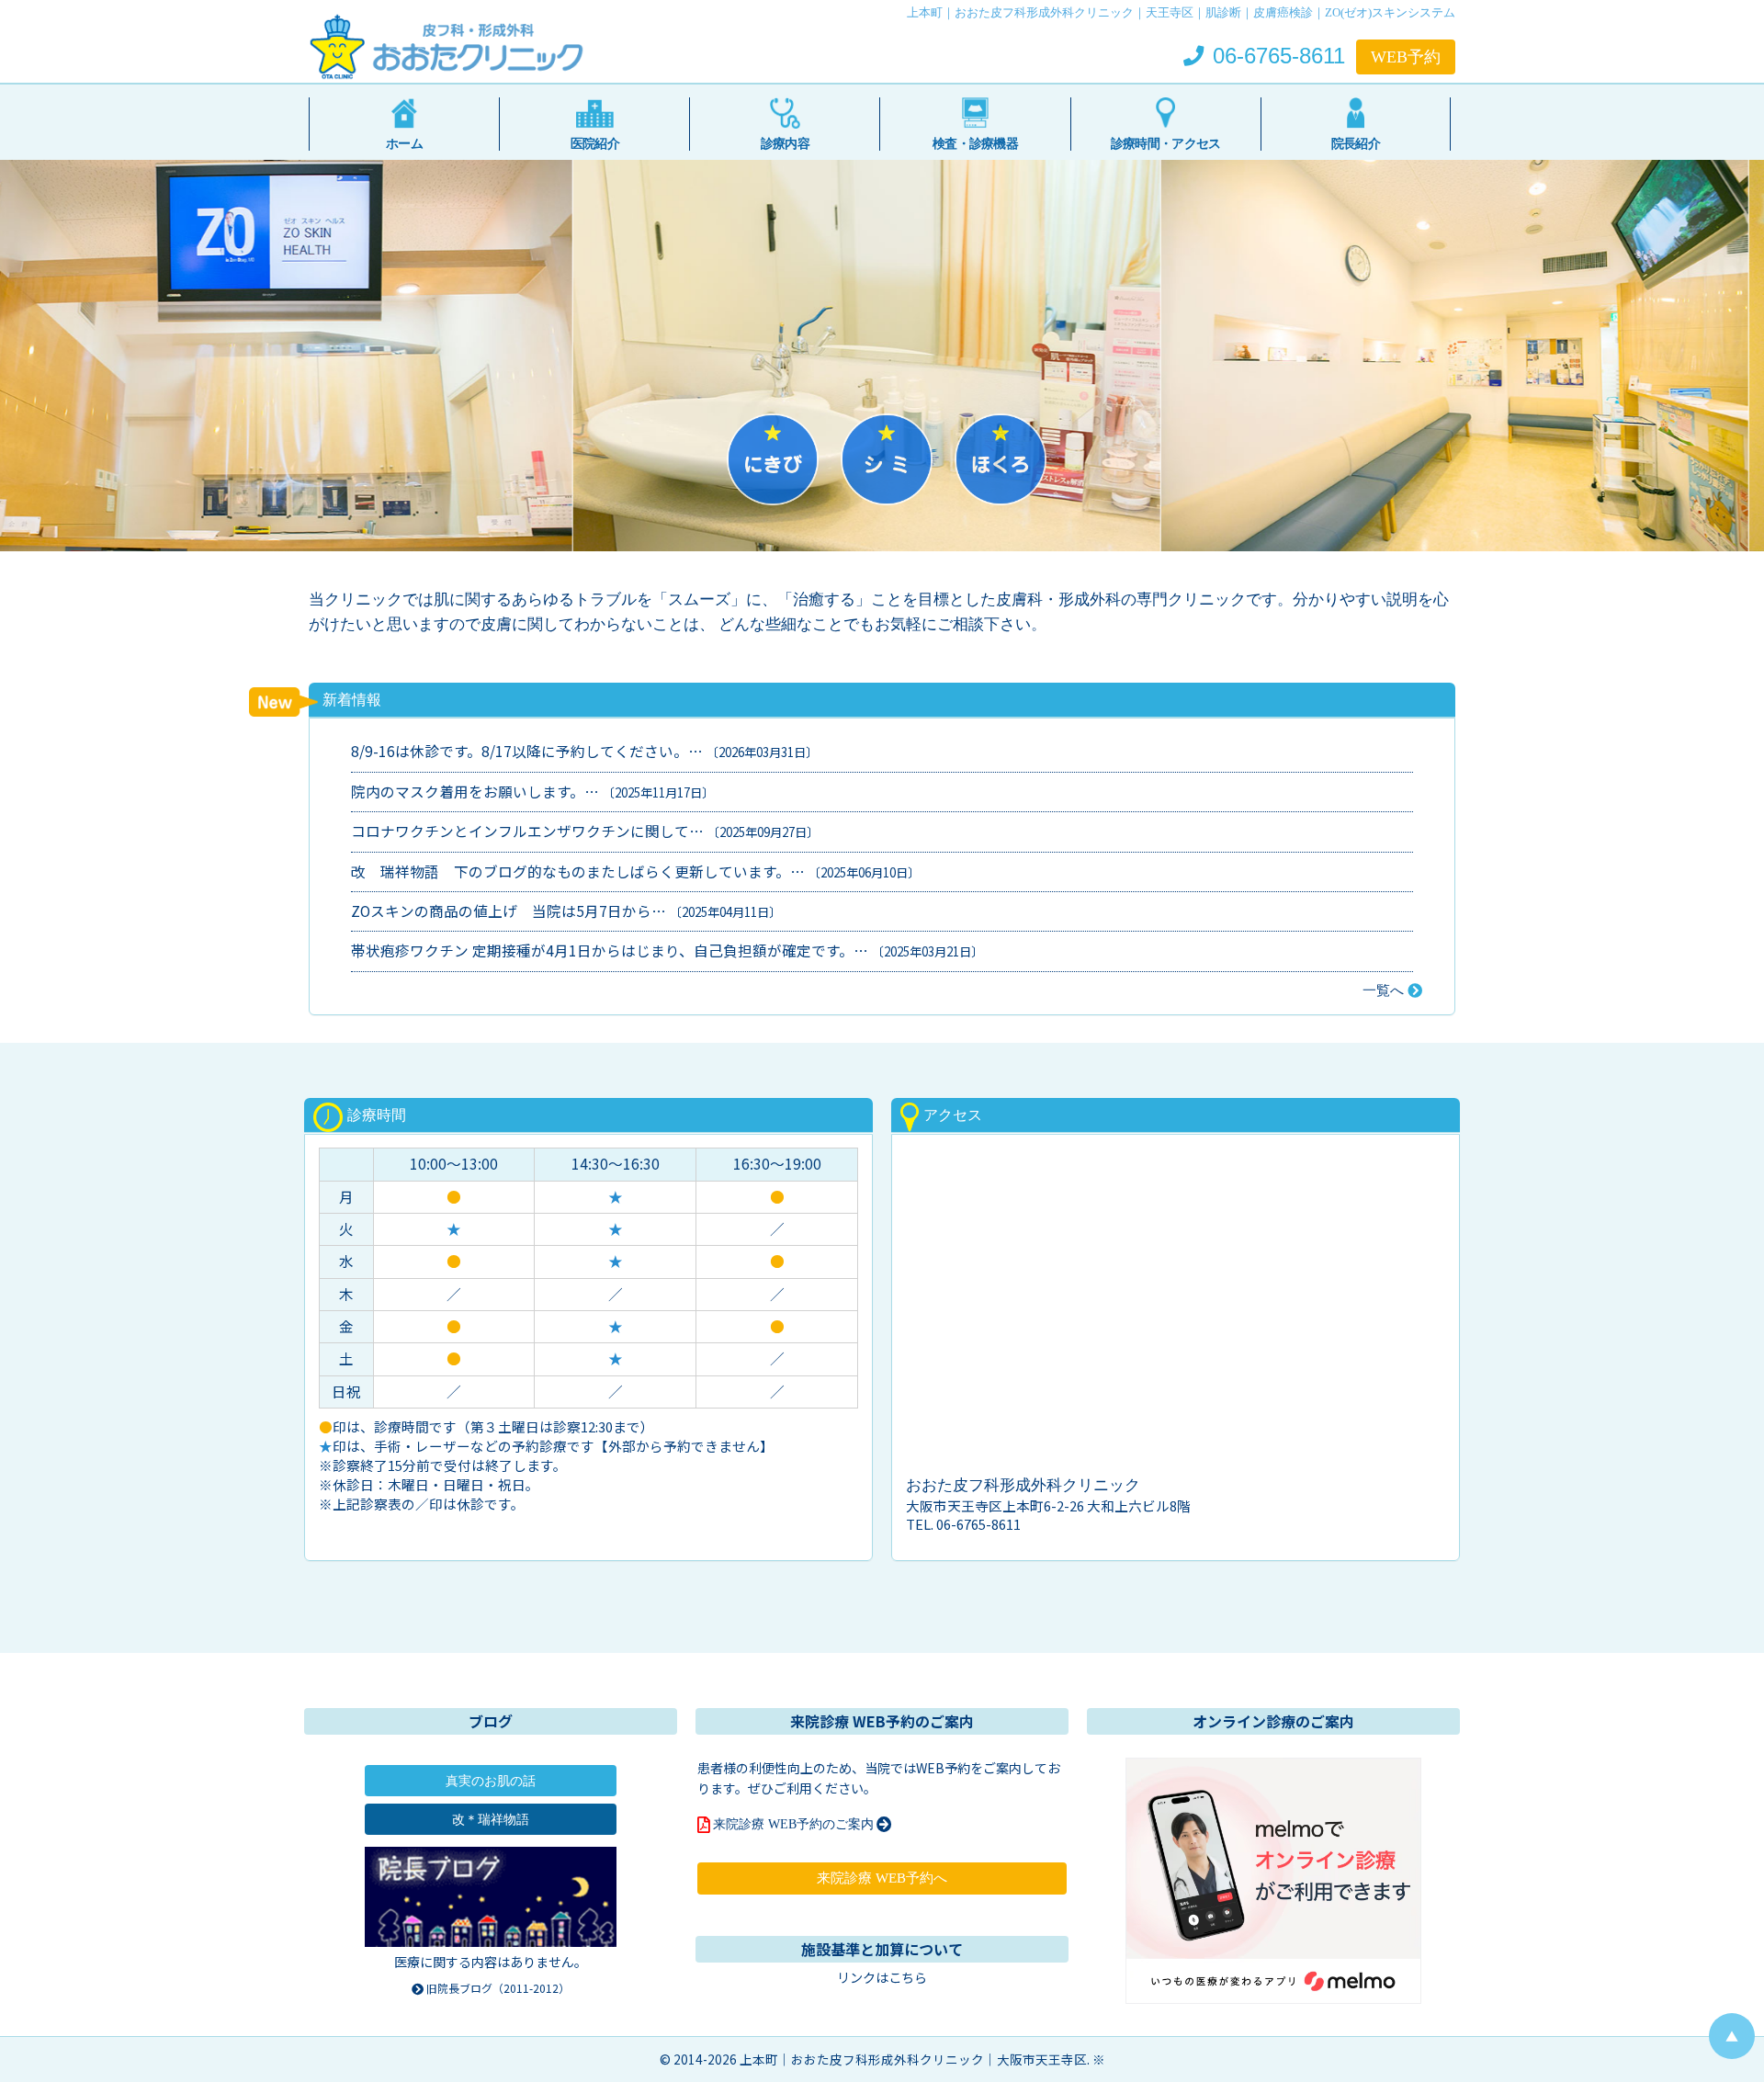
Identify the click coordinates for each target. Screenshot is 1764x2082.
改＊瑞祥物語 (491, 1819)
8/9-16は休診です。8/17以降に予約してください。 (520, 752)
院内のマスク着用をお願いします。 (468, 792)
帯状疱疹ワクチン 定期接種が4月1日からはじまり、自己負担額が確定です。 (602, 951)
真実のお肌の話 (491, 1781)
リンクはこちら (882, 1977)
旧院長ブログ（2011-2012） (497, 1988)
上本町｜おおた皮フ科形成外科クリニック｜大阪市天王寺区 (913, 2059)
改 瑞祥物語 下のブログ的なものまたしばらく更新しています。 (571, 871)
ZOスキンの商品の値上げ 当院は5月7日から (501, 912)
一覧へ (1385, 990)
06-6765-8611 (1277, 56)
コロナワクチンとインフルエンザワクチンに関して (520, 832)
